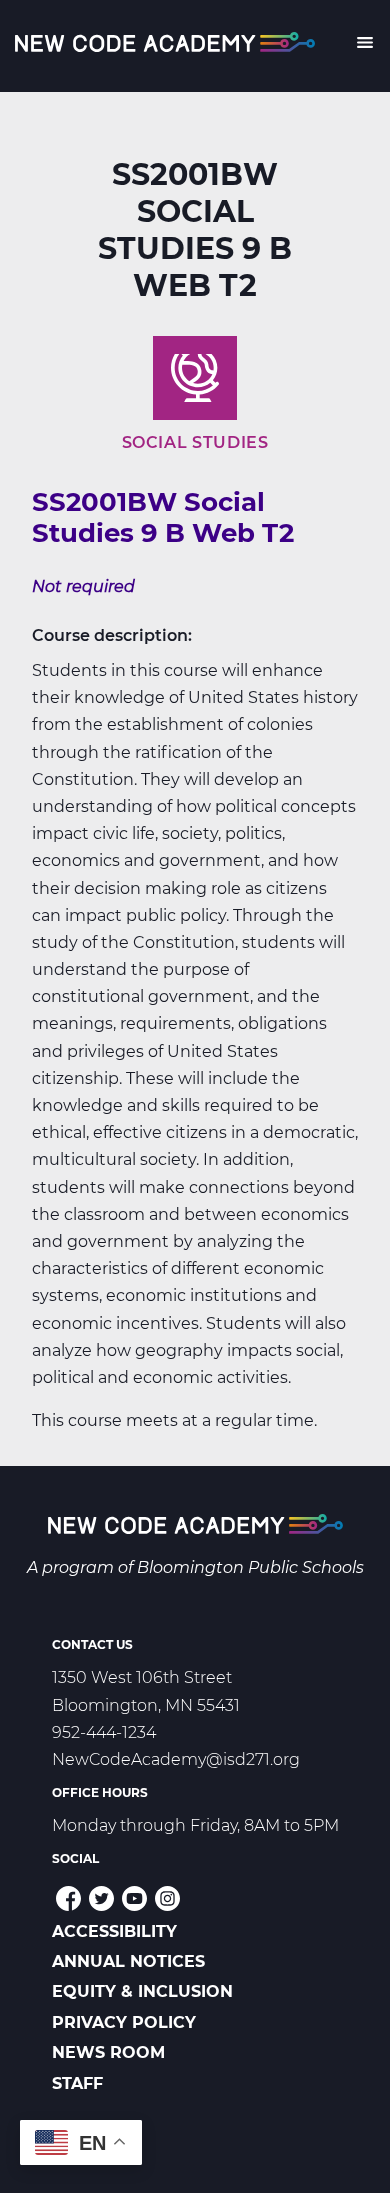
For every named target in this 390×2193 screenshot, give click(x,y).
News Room (108, 2052)
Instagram (167, 1898)
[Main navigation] (364, 46)
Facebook (68, 1898)
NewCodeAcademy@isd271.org (176, 1759)
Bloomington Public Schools (250, 1567)
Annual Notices (128, 1961)
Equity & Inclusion (142, 1991)
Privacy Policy (124, 2022)
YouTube (134, 1898)
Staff (77, 2083)
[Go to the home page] (195, 1528)
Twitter (101, 1898)
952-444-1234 (104, 1732)
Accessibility (114, 1931)
